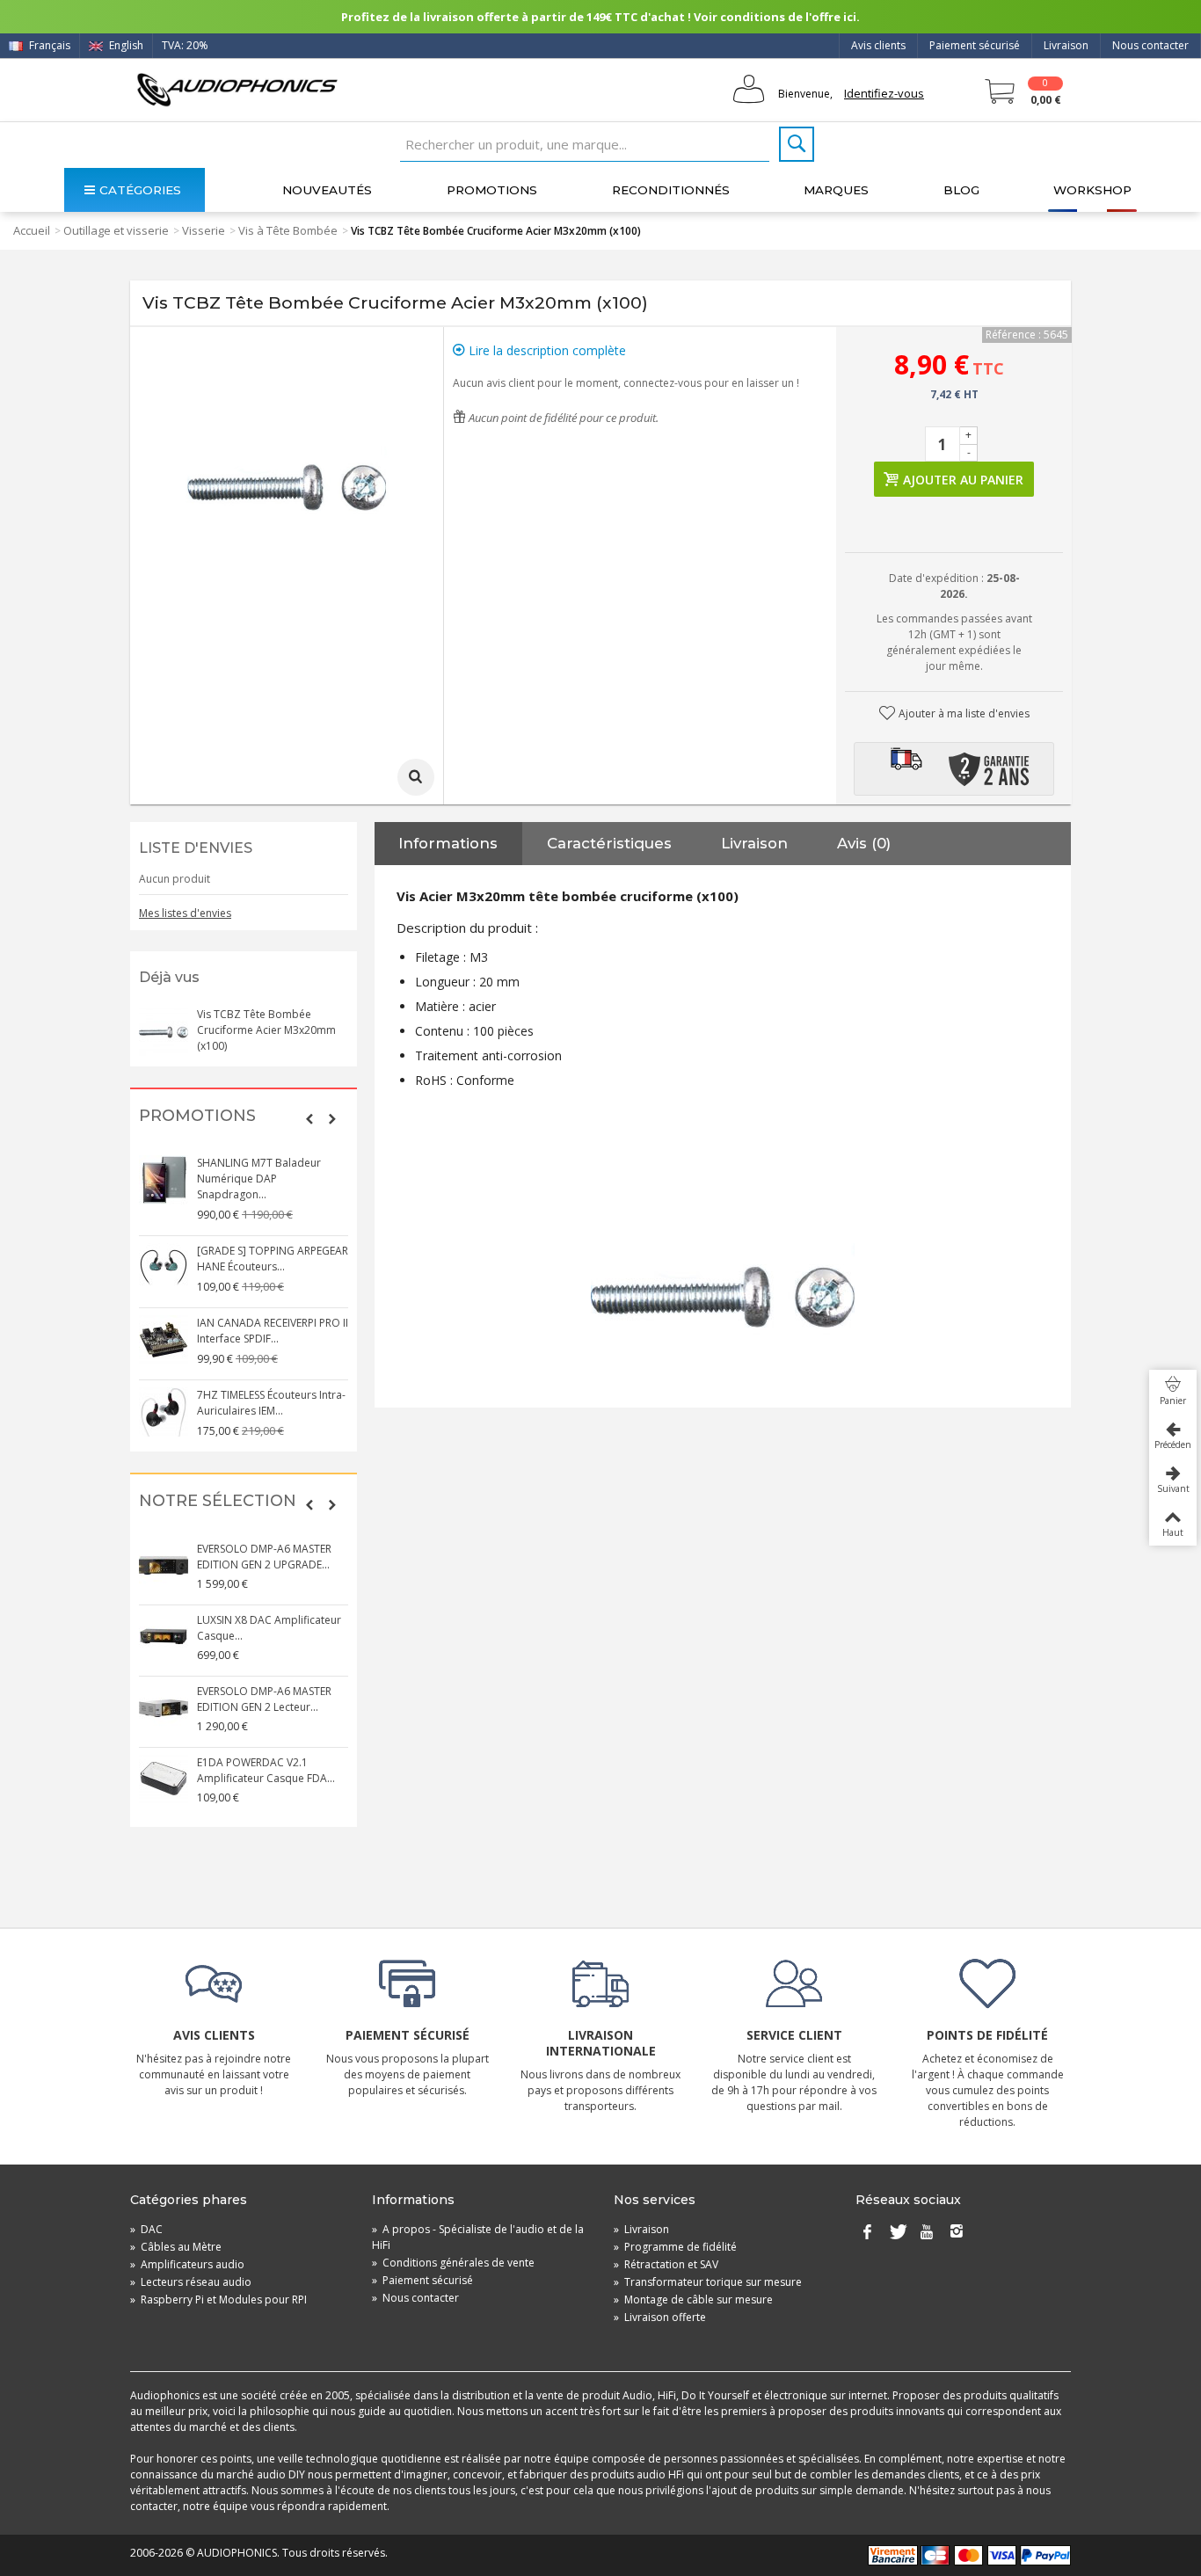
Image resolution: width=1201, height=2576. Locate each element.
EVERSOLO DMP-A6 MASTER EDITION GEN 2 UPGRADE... (264, 1557)
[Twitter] (897, 2233)
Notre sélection (218, 1501)
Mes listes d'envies (185, 913)
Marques (836, 190)
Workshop (1092, 190)
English (125, 45)
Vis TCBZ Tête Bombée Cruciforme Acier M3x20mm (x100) (266, 1030)
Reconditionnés (671, 190)
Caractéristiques (609, 843)
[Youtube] (927, 2233)
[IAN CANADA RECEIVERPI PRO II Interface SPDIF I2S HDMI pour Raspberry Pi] (164, 1340)
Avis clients (878, 45)
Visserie (204, 230)
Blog (961, 190)
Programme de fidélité (675, 2247)
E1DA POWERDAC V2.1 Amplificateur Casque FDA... (266, 1770)
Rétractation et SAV (666, 2264)
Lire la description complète (546, 350)
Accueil (32, 230)
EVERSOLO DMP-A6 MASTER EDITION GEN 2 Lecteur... (264, 1699)
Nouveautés (327, 190)
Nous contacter (1150, 45)
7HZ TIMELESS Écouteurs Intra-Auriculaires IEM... (271, 1403)
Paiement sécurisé (975, 45)
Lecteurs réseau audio (191, 2282)
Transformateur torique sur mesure (708, 2282)
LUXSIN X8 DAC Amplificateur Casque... (269, 1628)
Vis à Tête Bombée (288, 230)
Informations (448, 843)
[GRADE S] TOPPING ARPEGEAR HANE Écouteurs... (273, 1259)
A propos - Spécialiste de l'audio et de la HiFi (478, 2237)
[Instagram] (957, 2233)
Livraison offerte (660, 2317)
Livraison (1066, 45)
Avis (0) (864, 843)
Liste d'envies (196, 848)
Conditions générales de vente (453, 2263)
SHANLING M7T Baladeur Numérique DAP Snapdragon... (259, 1179)
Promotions (492, 190)
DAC (146, 2229)
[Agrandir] (416, 777)
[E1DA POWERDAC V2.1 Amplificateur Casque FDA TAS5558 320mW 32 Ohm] (164, 1779)
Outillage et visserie (116, 230)
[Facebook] (867, 2233)
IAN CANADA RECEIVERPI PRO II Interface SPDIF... (273, 1331)
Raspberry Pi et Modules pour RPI (218, 2299)
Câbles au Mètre (176, 2247)
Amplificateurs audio (187, 2264)
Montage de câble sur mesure (693, 2299)
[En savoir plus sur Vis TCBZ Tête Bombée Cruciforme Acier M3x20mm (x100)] (164, 1031)
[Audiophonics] (237, 89)
